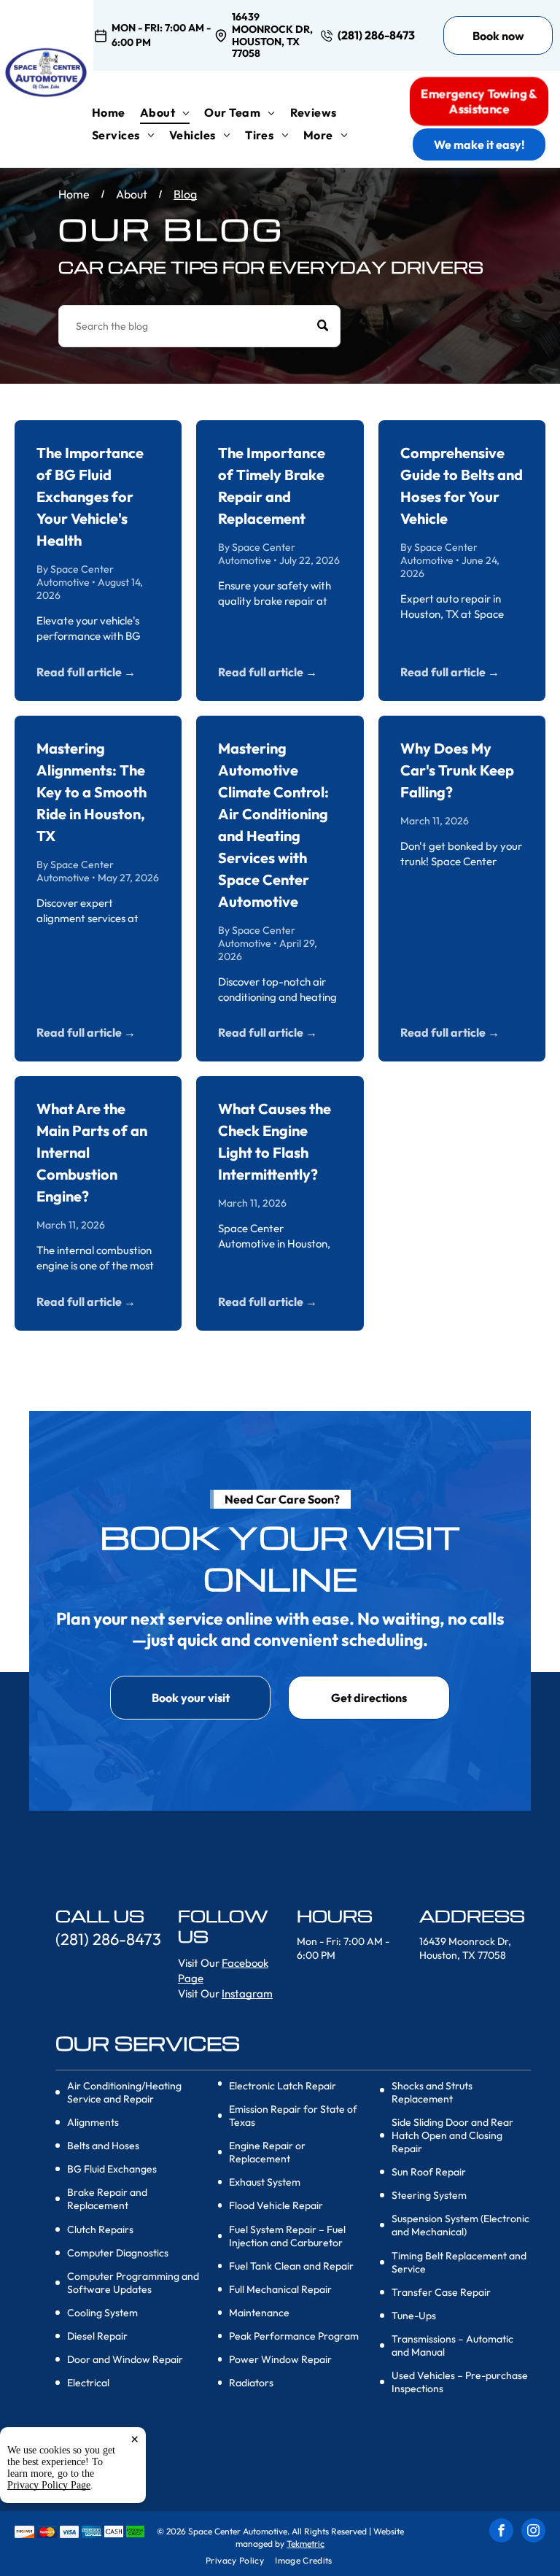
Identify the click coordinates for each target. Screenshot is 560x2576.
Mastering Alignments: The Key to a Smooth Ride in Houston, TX (92, 792)
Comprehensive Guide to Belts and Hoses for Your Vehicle (462, 486)
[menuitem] (116, 112)
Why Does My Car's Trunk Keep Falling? (457, 770)
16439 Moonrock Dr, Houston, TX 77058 (272, 35)
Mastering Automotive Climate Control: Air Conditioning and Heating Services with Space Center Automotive (273, 825)
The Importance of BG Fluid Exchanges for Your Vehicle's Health (90, 496)
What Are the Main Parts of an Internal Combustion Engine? (92, 1152)
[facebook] (501, 2532)
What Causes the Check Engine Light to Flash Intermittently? (275, 1141)
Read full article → (86, 672)
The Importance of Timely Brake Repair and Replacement (272, 486)
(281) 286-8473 (376, 35)
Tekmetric (306, 2544)
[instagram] (533, 2532)
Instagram (247, 1993)
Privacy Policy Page (49, 2485)
